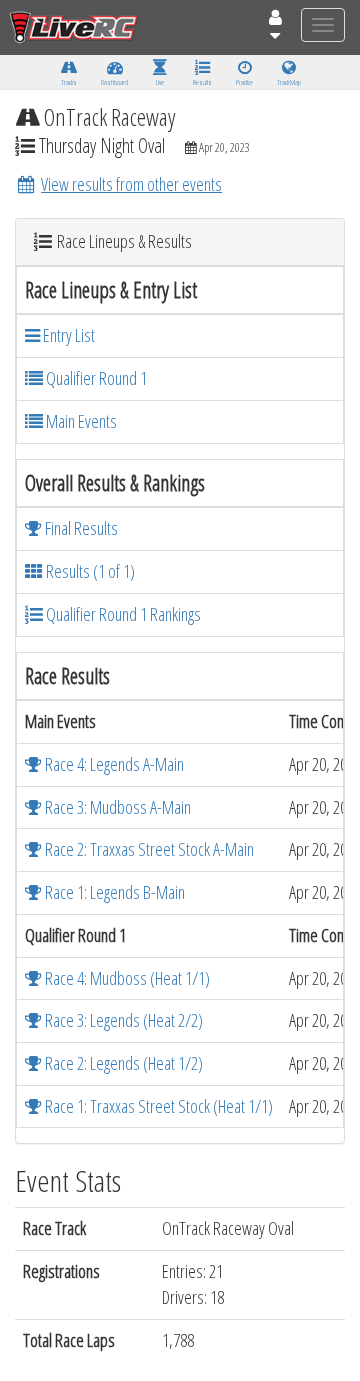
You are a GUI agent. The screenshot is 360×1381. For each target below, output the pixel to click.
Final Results (80, 528)
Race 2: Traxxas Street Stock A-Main (148, 849)
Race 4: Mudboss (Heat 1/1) (126, 978)
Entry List (67, 335)
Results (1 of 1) (89, 571)
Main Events (80, 421)
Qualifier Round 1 (95, 378)
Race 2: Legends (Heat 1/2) (122, 1063)
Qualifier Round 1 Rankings (122, 614)
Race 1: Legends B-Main (113, 892)
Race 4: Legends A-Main (113, 764)
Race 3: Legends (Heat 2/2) (122, 1020)
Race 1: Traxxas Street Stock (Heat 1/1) (157, 1106)
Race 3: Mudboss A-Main (116, 807)
